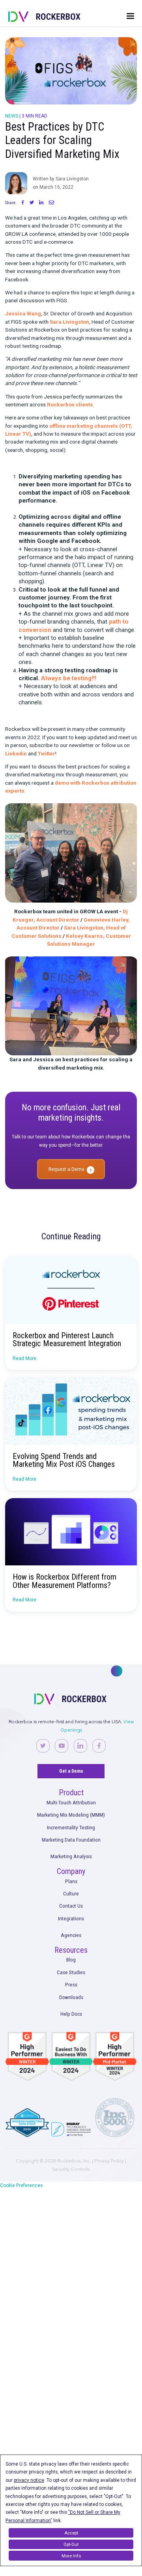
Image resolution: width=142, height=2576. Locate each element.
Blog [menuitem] (71, 1960)
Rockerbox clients (70, 404)
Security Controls (71, 2169)
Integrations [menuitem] (71, 1918)
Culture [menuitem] (71, 1893)
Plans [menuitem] (71, 1881)
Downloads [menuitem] (71, 1997)
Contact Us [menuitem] (71, 1906)
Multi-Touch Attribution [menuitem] (71, 1802)
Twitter (47, 753)
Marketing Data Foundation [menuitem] (71, 1840)
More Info (71, 2556)
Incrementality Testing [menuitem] (71, 1827)
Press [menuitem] (71, 1984)
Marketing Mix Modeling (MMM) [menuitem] (71, 1815)
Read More (24, 1358)
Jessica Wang (23, 313)
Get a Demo (71, 1771)
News (12, 116)
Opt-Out (71, 2544)
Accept (71, 2533)
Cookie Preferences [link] (21, 2185)
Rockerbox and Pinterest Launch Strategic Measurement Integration (67, 1339)
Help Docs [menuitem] (71, 2014)
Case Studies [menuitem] (71, 1972)
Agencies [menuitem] (71, 1935)
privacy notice (29, 2480)
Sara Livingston (69, 322)
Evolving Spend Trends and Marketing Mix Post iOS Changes (64, 1460)
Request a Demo (66, 1169)
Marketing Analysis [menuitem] (71, 1856)
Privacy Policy (109, 2161)
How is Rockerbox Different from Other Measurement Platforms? (64, 1581)
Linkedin (16, 753)
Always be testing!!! (69, 678)
